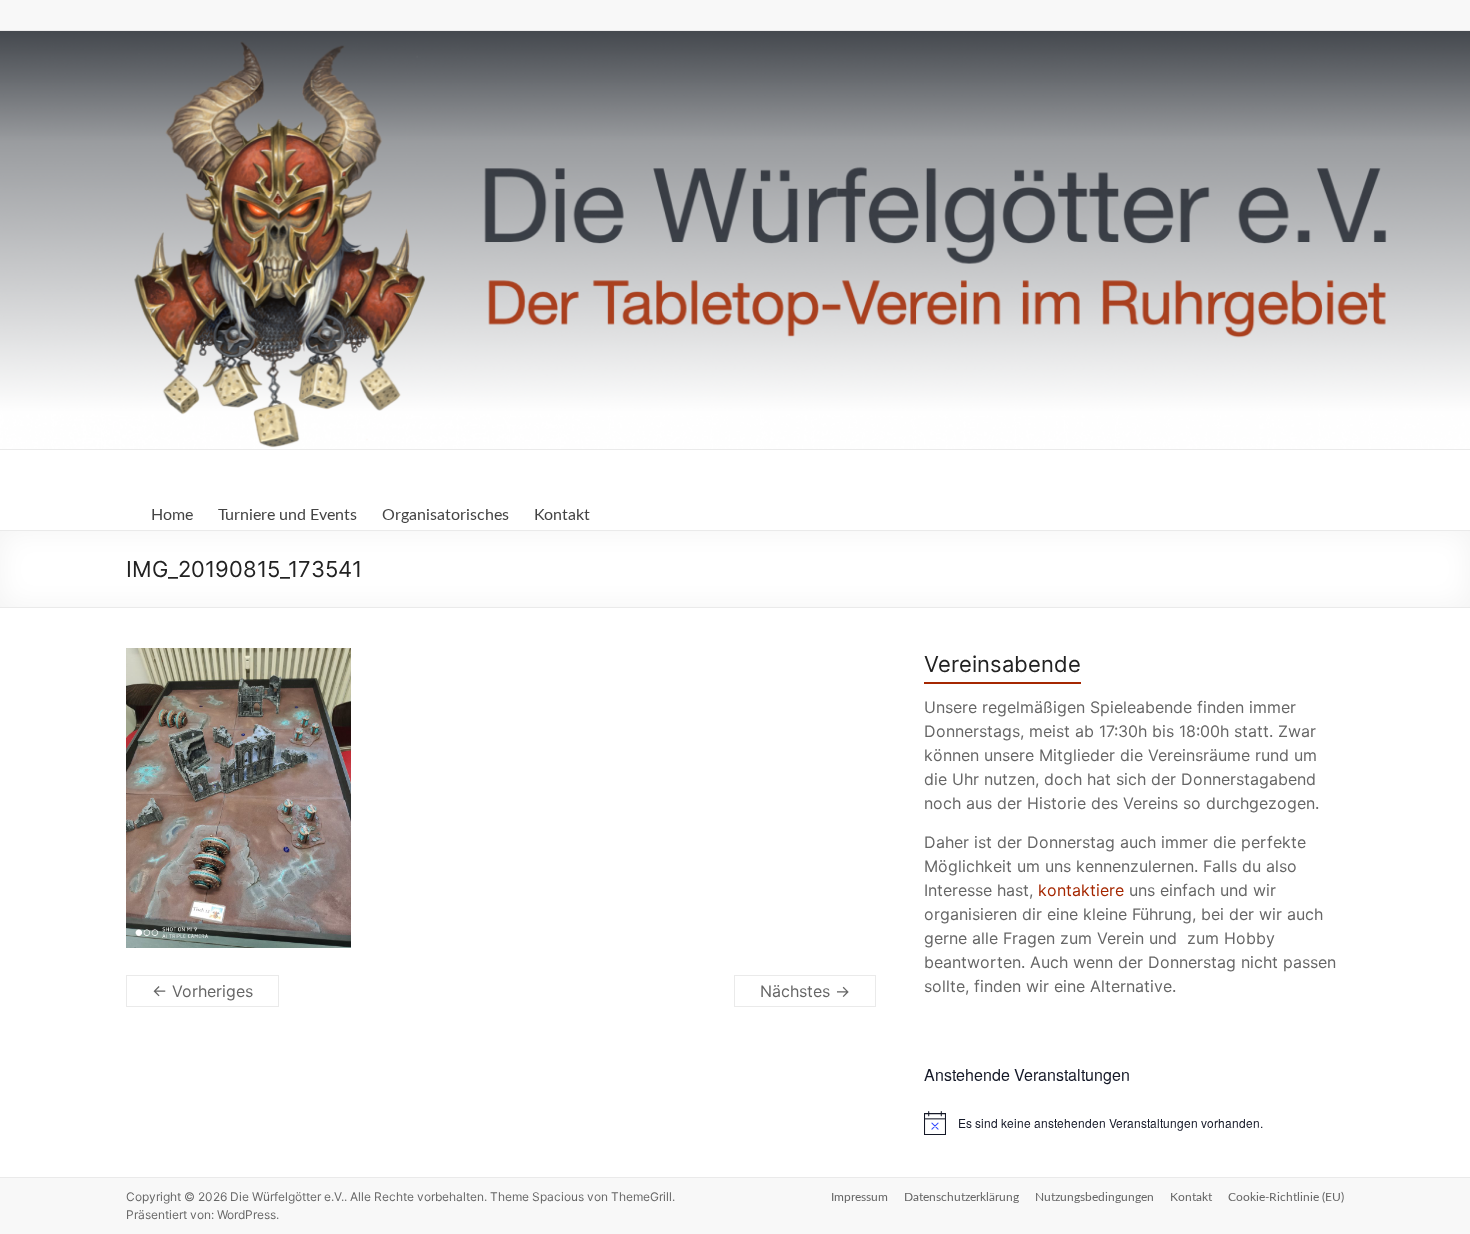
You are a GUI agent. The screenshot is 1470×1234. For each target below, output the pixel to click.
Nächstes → (805, 991)
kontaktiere (1081, 890)
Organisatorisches (445, 515)
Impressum (859, 1197)
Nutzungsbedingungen (1094, 1197)
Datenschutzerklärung (961, 1197)
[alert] (1134, 1123)
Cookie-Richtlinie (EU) (1286, 1197)
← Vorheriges (202, 991)
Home (172, 515)
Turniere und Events (287, 515)
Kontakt (562, 515)
